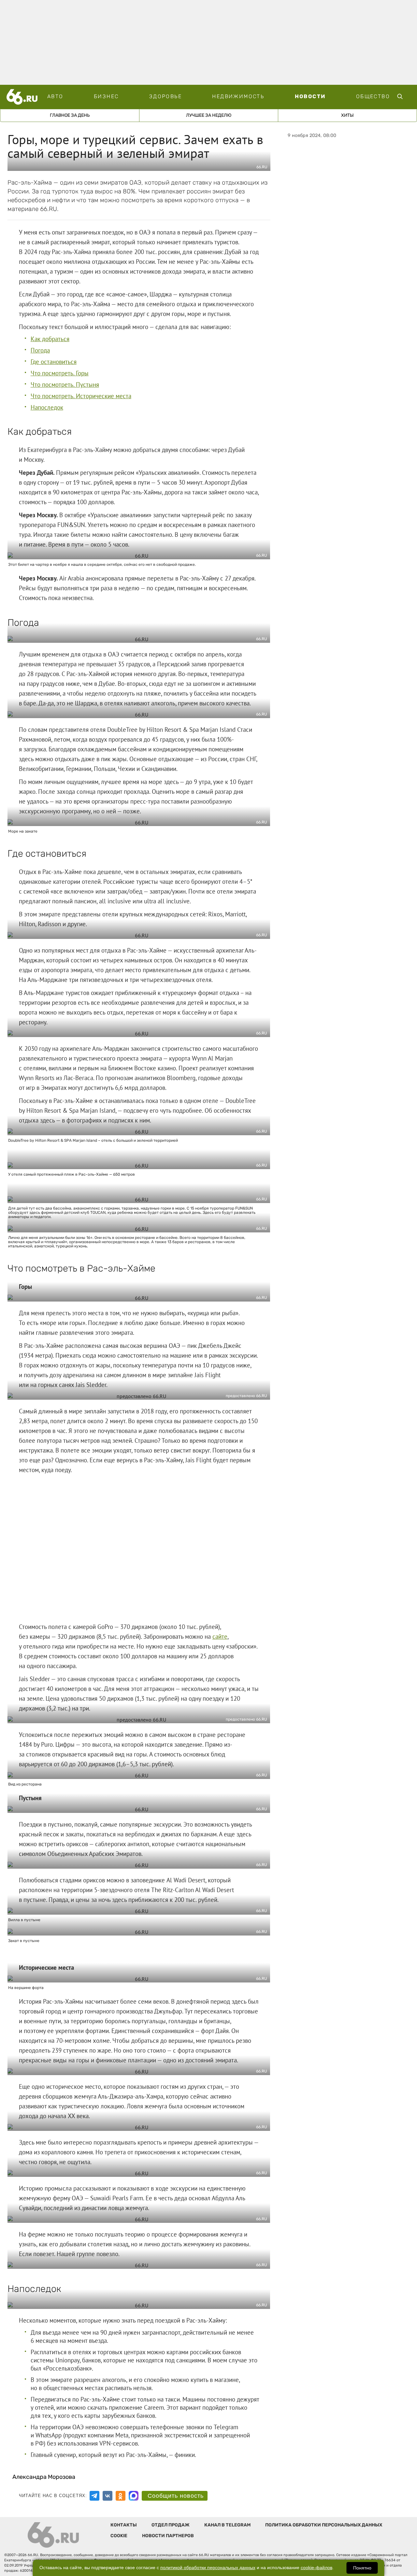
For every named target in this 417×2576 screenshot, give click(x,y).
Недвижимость (238, 96)
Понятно (362, 2568)
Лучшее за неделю (209, 115)
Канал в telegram (227, 2525)
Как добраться (50, 339)
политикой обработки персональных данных (208, 2568)
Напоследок (47, 407)
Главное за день (70, 115)
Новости (310, 96)
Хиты (347, 115)
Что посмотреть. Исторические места (81, 396)
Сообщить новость (176, 2496)
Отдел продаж (171, 2525)
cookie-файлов (316, 2568)
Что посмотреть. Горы (60, 373)
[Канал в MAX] (134, 2496)
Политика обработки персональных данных (324, 2525)
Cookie (119, 2536)
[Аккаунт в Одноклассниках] (121, 2496)
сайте (220, 1636)
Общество (373, 96)
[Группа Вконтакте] (108, 2496)
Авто (55, 96)
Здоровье (165, 96)
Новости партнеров (168, 2536)
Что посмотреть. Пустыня (65, 384)
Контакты (124, 2525)
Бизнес (106, 96)
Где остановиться (54, 362)
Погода (40, 350)
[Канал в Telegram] (94, 2496)
